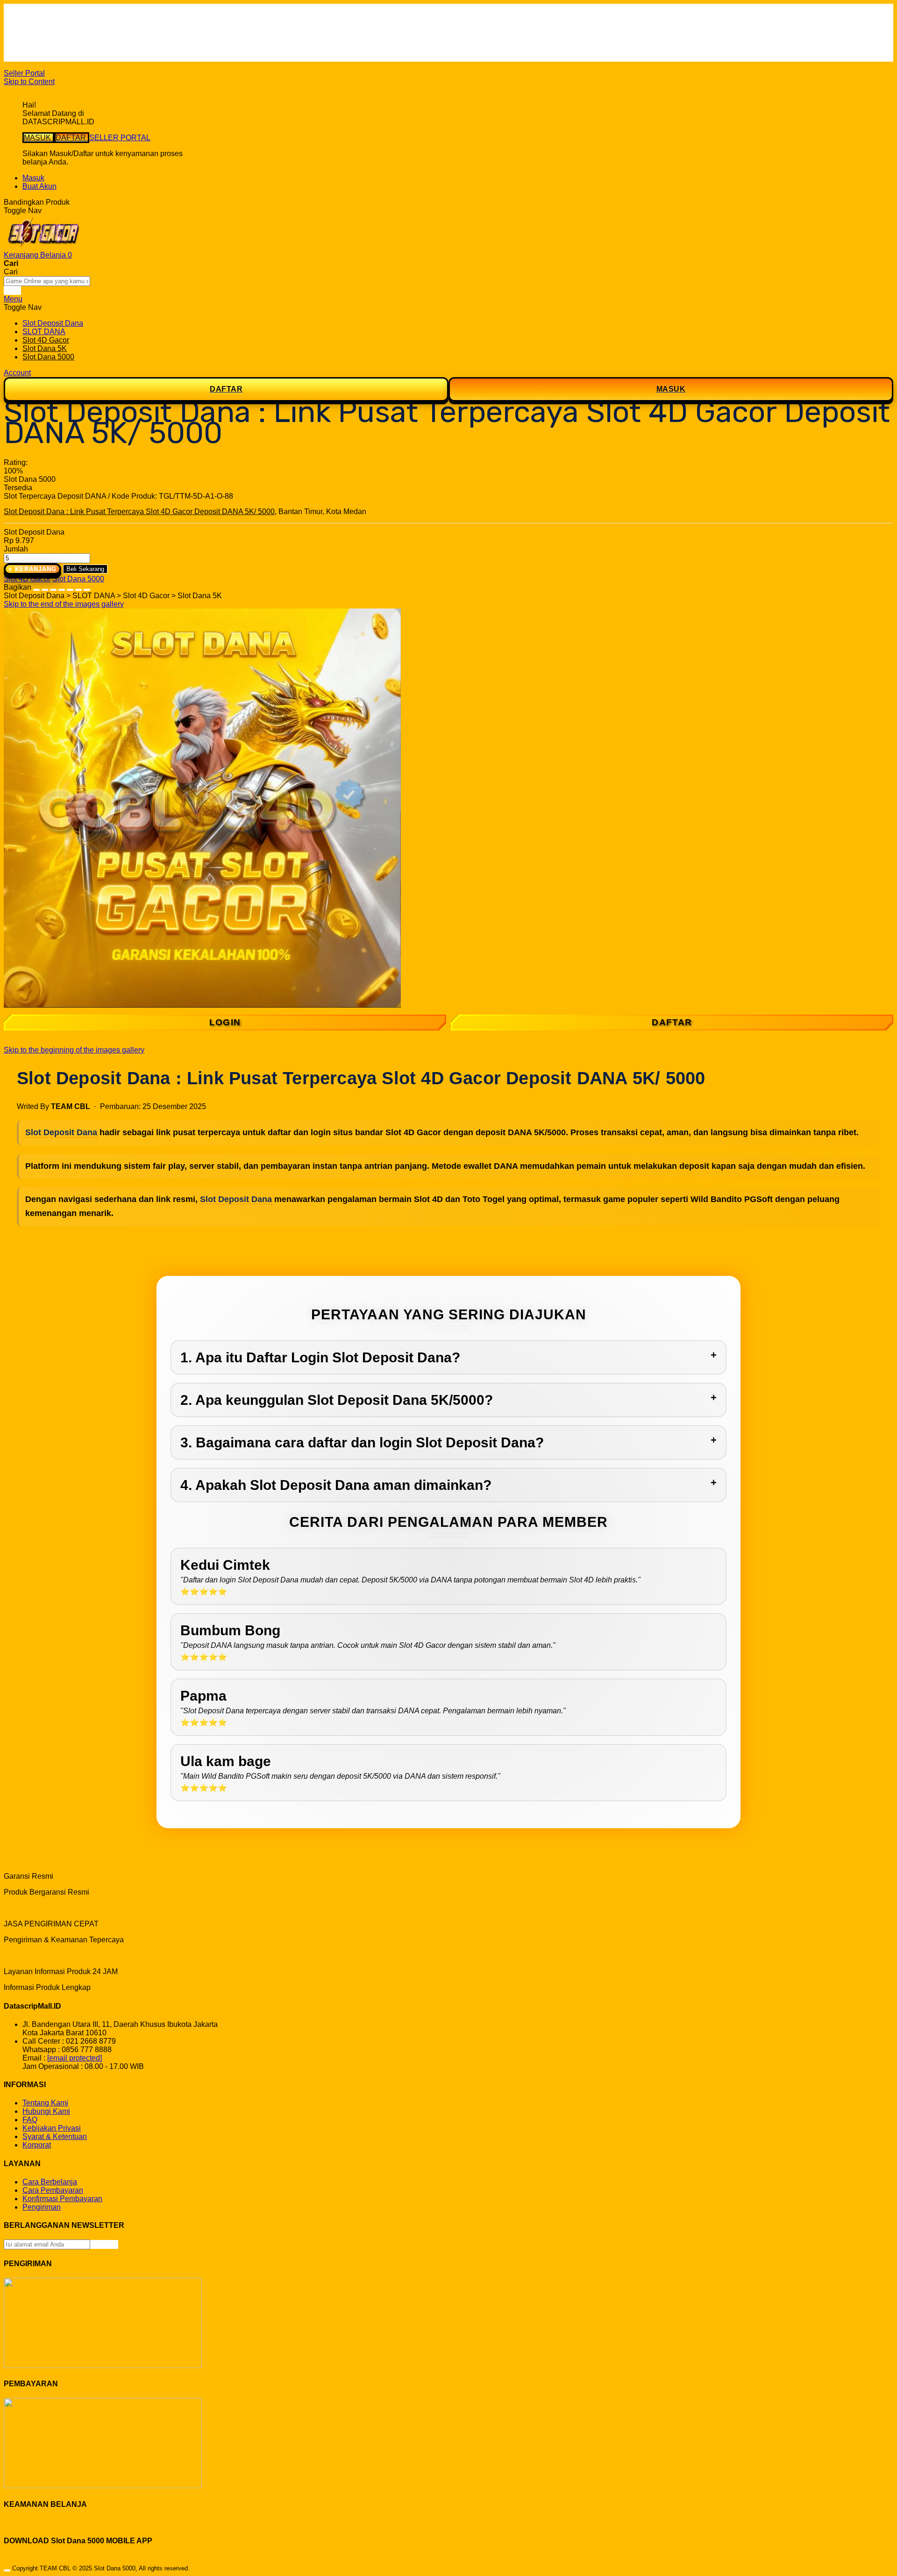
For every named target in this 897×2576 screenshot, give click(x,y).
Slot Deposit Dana (61, 1132)
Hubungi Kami (46, 2111)
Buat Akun (39, 186)
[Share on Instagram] (70, 587)
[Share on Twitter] (53, 587)
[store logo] (43, 247)
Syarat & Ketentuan (55, 2136)
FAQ (30, 57)
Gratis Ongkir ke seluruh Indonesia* (81, 32)
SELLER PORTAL (120, 138)
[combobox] (47, 281)
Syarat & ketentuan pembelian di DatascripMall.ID (105, 40)
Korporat (37, 2145)
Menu (13, 299)
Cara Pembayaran (53, 2190)
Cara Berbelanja (50, 24)
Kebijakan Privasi (52, 2128)
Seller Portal (24, 73)
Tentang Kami (45, 2103)
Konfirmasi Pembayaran (62, 2199)
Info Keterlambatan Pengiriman (74, 49)
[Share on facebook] (45, 587)
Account (17, 373)
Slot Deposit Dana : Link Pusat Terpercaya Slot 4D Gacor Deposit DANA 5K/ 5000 (139, 512)
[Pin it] (62, 587)
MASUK (38, 138)
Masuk (33, 178)
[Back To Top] (7, 2570)
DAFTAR (72, 138)
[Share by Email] (78, 587)
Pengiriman (42, 2207)
